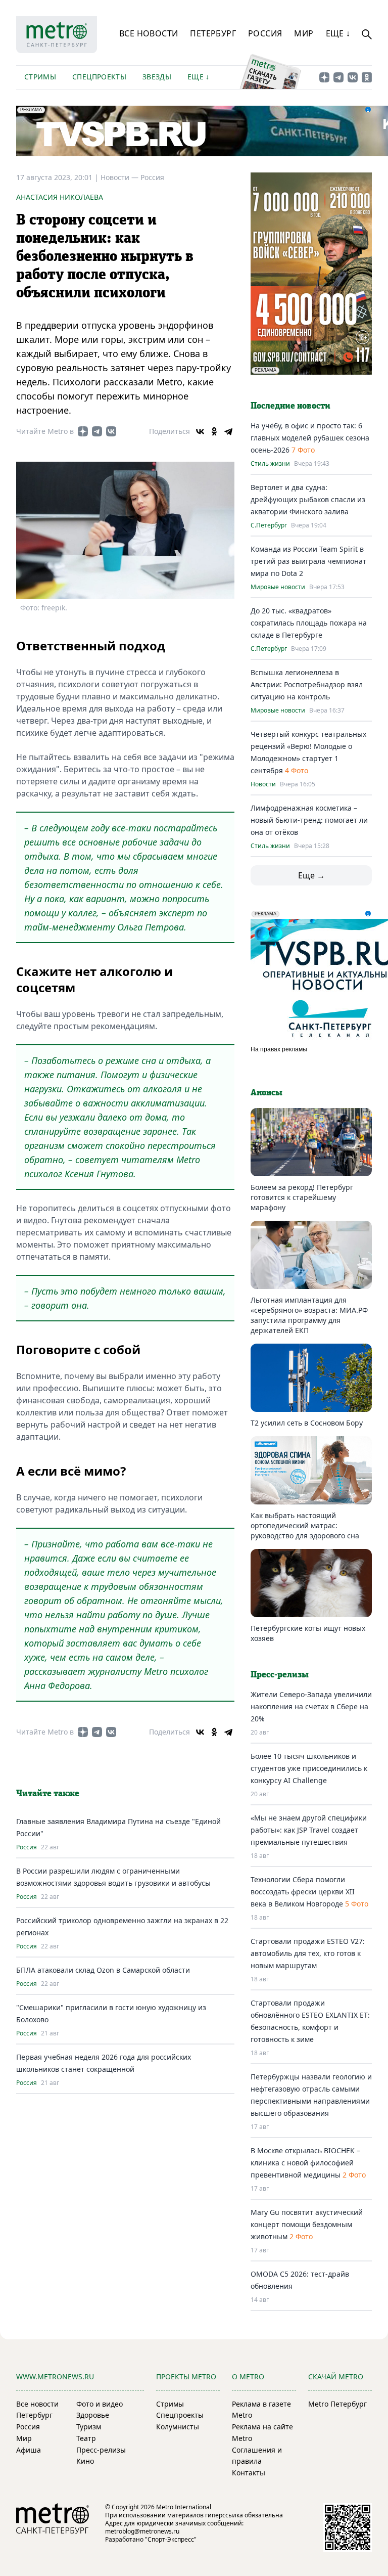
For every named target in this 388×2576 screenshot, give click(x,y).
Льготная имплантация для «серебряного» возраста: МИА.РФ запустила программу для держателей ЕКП (309, 1315)
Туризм (89, 2427)
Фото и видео (100, 2404)
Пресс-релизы (101, 2450)
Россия (265, 33)
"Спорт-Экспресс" (171, 2539)
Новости (263, 784)
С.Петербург (269, 525)
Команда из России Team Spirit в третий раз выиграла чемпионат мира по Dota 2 (308, 561)
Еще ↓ (338, 33)
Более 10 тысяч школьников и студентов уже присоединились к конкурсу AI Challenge (309, 1768)
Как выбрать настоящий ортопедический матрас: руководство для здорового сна (305, 1525)
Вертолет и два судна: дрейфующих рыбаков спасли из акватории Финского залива (308, 499)
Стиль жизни (270, 464)
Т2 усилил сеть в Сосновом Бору (307, 1423)
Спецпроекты (99, 77)
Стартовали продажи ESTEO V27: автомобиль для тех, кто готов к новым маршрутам (308, 1953)
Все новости (149, 33)
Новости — (120, 177)
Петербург (213, 33)
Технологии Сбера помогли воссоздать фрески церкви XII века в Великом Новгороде (303, 1892)
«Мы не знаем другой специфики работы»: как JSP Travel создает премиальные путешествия (309, 1830)
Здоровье (93, 2415)
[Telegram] (228, 431)
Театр (86, 2438)
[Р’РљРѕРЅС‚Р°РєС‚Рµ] (200, 431)
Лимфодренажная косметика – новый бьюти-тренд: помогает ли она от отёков (309, 820)
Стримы (40, 77)
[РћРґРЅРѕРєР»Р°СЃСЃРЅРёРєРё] (214, 431)
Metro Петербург (337, 2404)
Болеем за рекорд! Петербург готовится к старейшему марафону (302, 1197)
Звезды (157, 77)
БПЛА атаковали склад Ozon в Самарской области (103, 1970)
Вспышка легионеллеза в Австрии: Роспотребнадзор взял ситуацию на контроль (307, 684)
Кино (85, 2461)
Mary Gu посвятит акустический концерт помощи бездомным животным (307, 2224)
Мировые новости (278, 587)
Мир (304, 33)
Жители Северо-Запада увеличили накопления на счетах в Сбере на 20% (311, 1706)
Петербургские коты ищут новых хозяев (308, 1633)
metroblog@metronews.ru (142, 2531)
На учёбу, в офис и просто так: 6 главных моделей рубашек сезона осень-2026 (310, 438)
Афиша (29, 2450)
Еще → (311, 875)
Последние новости (290, 406)
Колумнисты (178, 2427)
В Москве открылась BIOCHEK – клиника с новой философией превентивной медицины (305, 2163)
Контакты (249, 2473)
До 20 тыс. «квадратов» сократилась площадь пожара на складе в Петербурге (309, 623)
